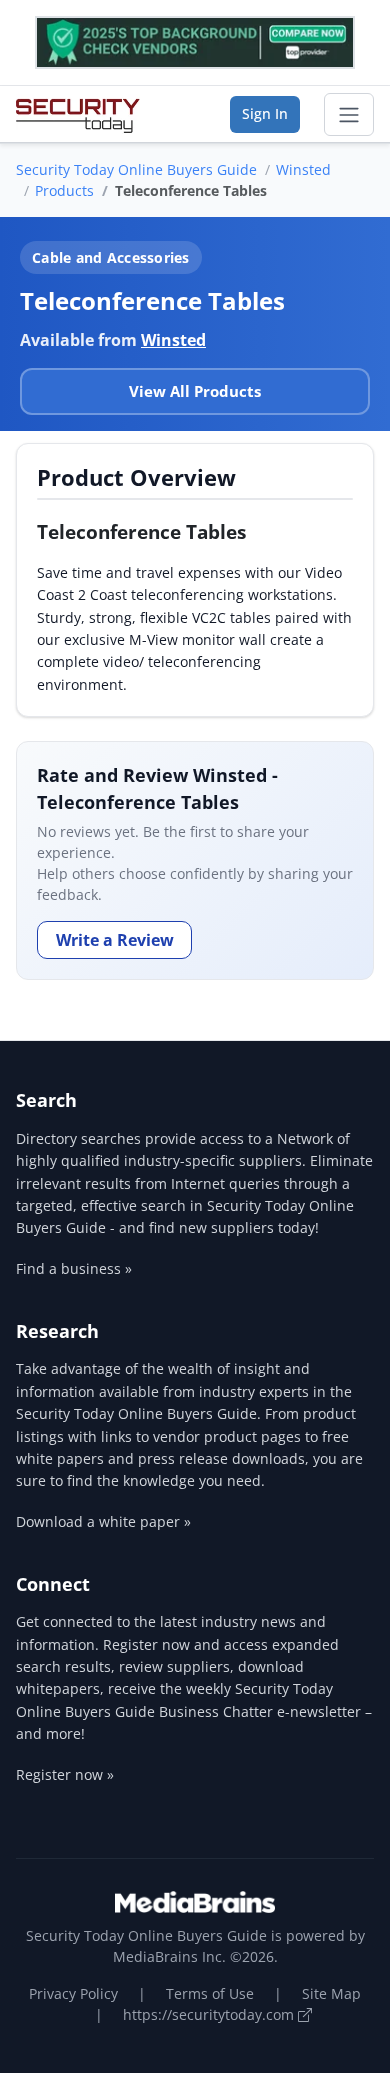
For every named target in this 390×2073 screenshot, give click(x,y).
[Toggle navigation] (349, 115)
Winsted (303, 169)
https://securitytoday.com (210, 2014)
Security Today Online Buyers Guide (136, 169)
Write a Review (115, 940)
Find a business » (74, 1268)
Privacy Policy (73, 1993)
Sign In (265, 113)
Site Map (331, 1993)
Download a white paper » (103, 1521)
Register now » (65, 1774)
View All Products (195, 391)
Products (64, 190)
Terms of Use (210, 1993)
